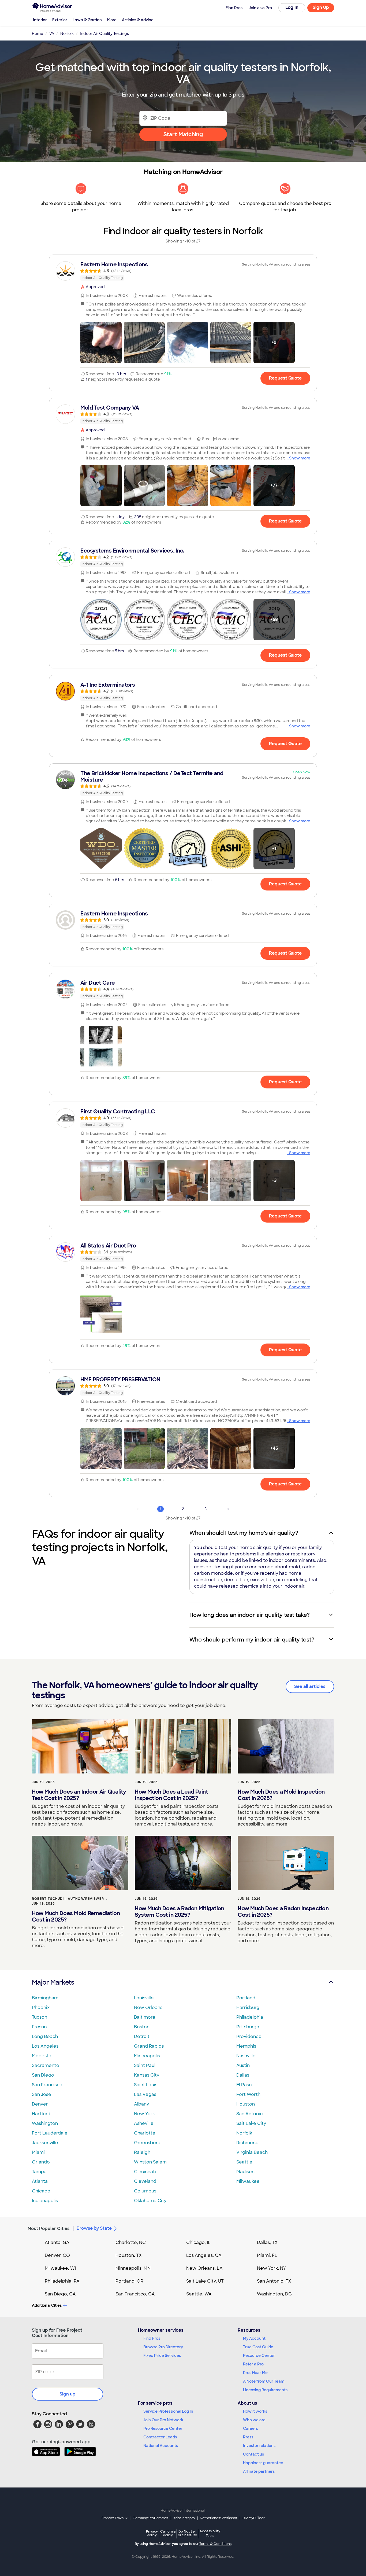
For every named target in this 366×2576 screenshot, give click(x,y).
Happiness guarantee (263, 2463)
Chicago (41, 2191)
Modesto (42, 2056)
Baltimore (145, 2017)
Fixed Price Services (162, 2356)
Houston (246, 2104)
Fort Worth (248, 2094)
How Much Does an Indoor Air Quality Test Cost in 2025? (79, 1795)
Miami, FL (267, 2255)
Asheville (144, 2123)
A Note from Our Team (264, 2381)
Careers (251, 2428)
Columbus (145, 2191)
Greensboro (147, 2143)
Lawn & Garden (87, 20)
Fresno (39, 2027)
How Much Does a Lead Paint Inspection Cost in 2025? (171, 1795)
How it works (255, 2411)
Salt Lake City (251, 2123)
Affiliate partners (259, 2471)
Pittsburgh (248, 2027)
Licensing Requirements (265, 2390)
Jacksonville (45, 2143)
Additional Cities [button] (47, 2305)
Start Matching (183, 134)
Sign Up (321, 7)
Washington (45, 2123)
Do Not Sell (187, 2533)
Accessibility (210, 2534)
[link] (183, 271)
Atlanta (40, 2181)
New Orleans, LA (204, 2268)
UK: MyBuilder (254, 2518)
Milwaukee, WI (60, 2268)
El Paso (244, 2085)
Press (248, 2437)
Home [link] (38, 34)
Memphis (246, 2046)
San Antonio (250, 2114)
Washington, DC (274, 2294)
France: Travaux (115, 2518)
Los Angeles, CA (204, 2255)
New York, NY (272, 2268)
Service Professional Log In (168, 2411)
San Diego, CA (60, 2294)
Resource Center (259, 2356)
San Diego (43, 2075)
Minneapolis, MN (133, 2268)
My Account (254, 2338)
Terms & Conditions (215, 2544)
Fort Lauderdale (50, 2133)
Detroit (142, 2036)
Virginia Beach (252, 2152)
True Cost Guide (258, 2347)
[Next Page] (228, 1509)
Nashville (246, 2056)
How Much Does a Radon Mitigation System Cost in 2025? (179, 1912)
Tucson (40, 2017)
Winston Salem (150, 2162)
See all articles (310, 1686)
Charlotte (145, 2133)
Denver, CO (57, 2255)
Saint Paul (145, 2065)
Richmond (247, 2143)
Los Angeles (45, 2046)
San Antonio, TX (274, 2281)
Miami (38, 2152)
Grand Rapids (149, 2046)
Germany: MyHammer (150, 2518)
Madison (245, 2172)
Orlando (41, 2162)
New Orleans (148, 2008)
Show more (300, 458)
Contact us (253, 2454)
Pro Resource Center (163, 2428)
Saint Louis (146, 2085)
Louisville (144, 1998)
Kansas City (147, 2075)
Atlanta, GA (57, 2242)
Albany (141, 2104)
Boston (142, 2027)
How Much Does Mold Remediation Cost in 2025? (76, 1916)
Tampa (39, 2172)
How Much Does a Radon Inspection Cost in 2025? (283, 1912)
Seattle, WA (199, 2294)
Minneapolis (147, 2056)
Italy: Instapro (184, 2518)
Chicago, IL (198, 2242)
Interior (40, 20)
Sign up (68, 2394)
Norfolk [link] (67, 34)
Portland (246, 1998)
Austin (243, 2065)
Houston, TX (129, 2255)
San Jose (42, 2094)
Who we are (254, 2420)
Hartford (41, 2114)
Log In (292, 7)
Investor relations (259, 2446)
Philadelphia (250, 2017)
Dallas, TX (267, 2242)
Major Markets (53, 1982)
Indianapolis (45, 2201)
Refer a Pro (253, 2364)
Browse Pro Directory (163, 2347)
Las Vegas (145, 2094)
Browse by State (94, 2228)
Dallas (243, 2075)
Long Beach (45, 2036)
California (168, 2533)
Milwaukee (248, 2181)
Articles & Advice (138, 20)
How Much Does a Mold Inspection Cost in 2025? (281, 1795)
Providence (249, 2036)
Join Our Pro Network (163, 2420)
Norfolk (244, 2133)
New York (144, 2114)
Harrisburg (248, 2008)
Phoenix (41, 2008)
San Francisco (47, 2085)
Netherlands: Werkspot (219, 2518)
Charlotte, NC (131, 2242)
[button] (101, 343)
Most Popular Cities (49, 2229)
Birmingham (45, 1998)
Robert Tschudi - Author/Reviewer (68, 1899)
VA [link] (52, 34)
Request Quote (285, 378)
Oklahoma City (150, 2201)
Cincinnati (145, 2172)
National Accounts (161, 2446)
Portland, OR (129, 2281)
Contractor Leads (160, 2437)
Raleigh (142, 2152)
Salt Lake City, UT (205, 2281)
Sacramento (46, 2065)
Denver (40, 2104)
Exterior (60, 20)
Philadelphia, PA (62, 2281)
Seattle (244, 2162)
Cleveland (145, 2181)
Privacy (152, 2533)
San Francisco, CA (135, 2294)
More (112, 20)
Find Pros (152, 2338)
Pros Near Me (255, 2373)
